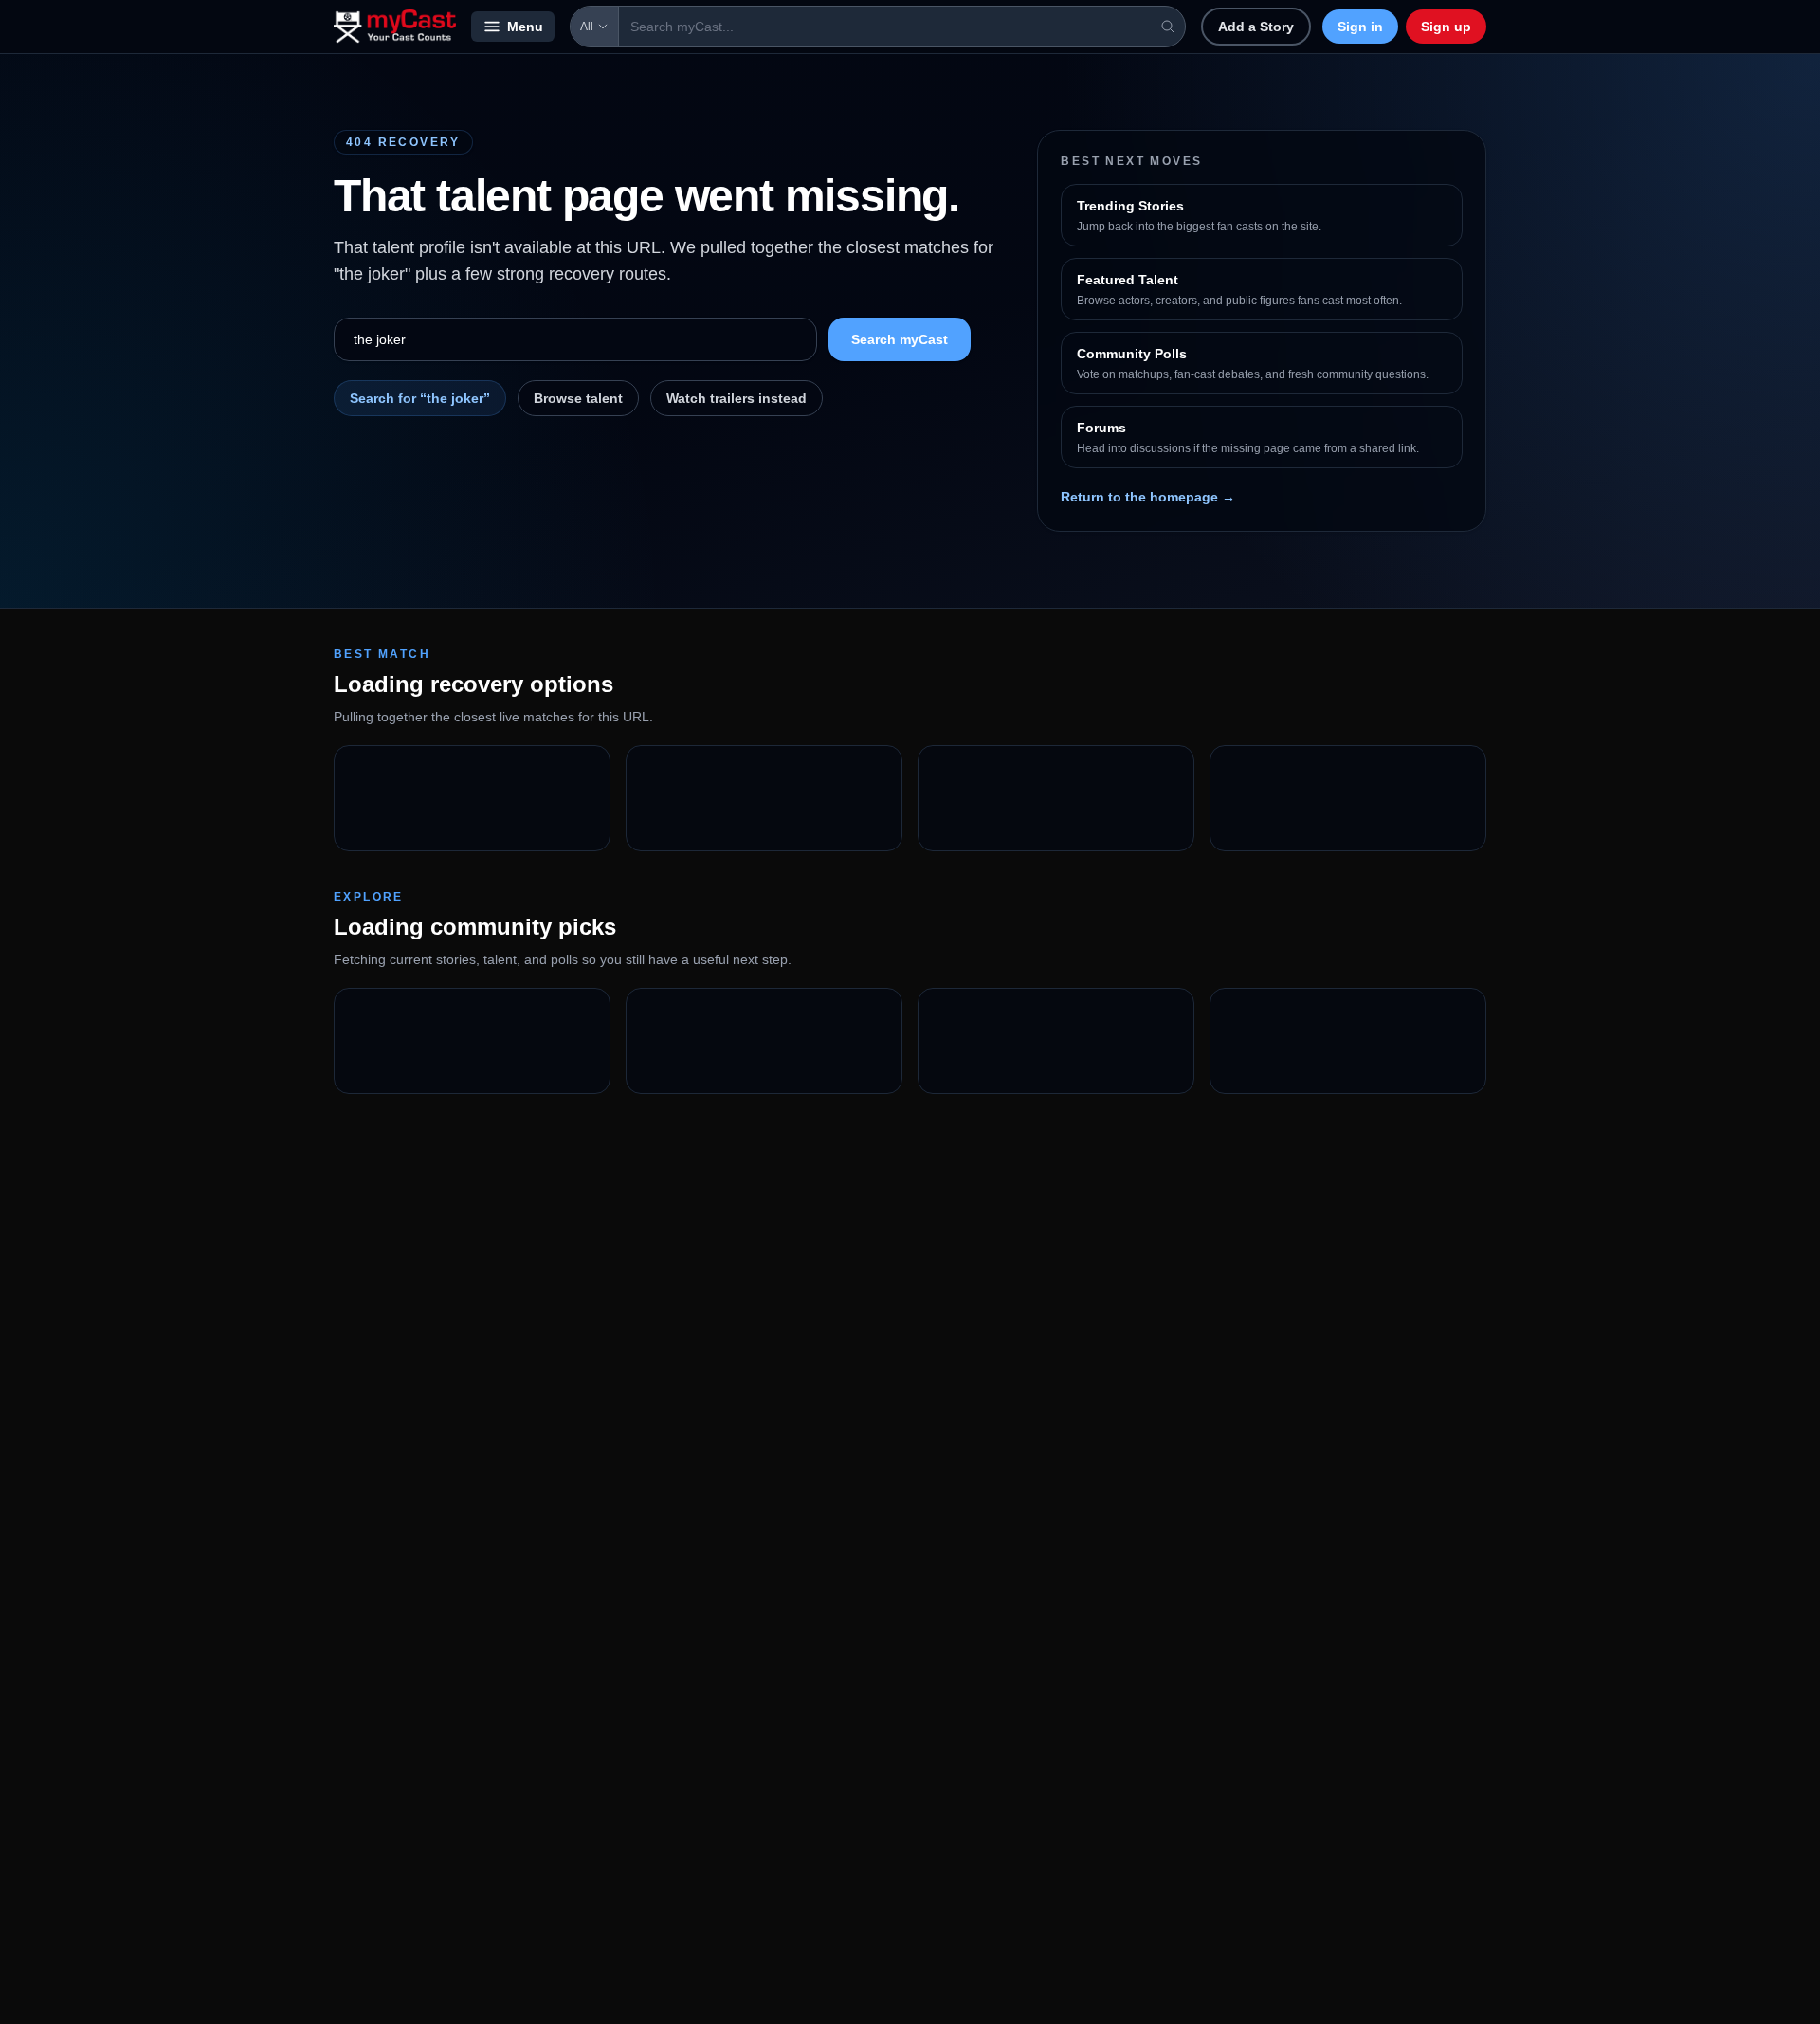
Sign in (1360, 27)
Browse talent (578, 398)
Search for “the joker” (420, 398)
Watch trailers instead (737, 398)
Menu (525, 27)
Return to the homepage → (1148, 497)
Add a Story (1256, 27)
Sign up (1446, 27)
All (587, 27)
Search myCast (900, 339)
